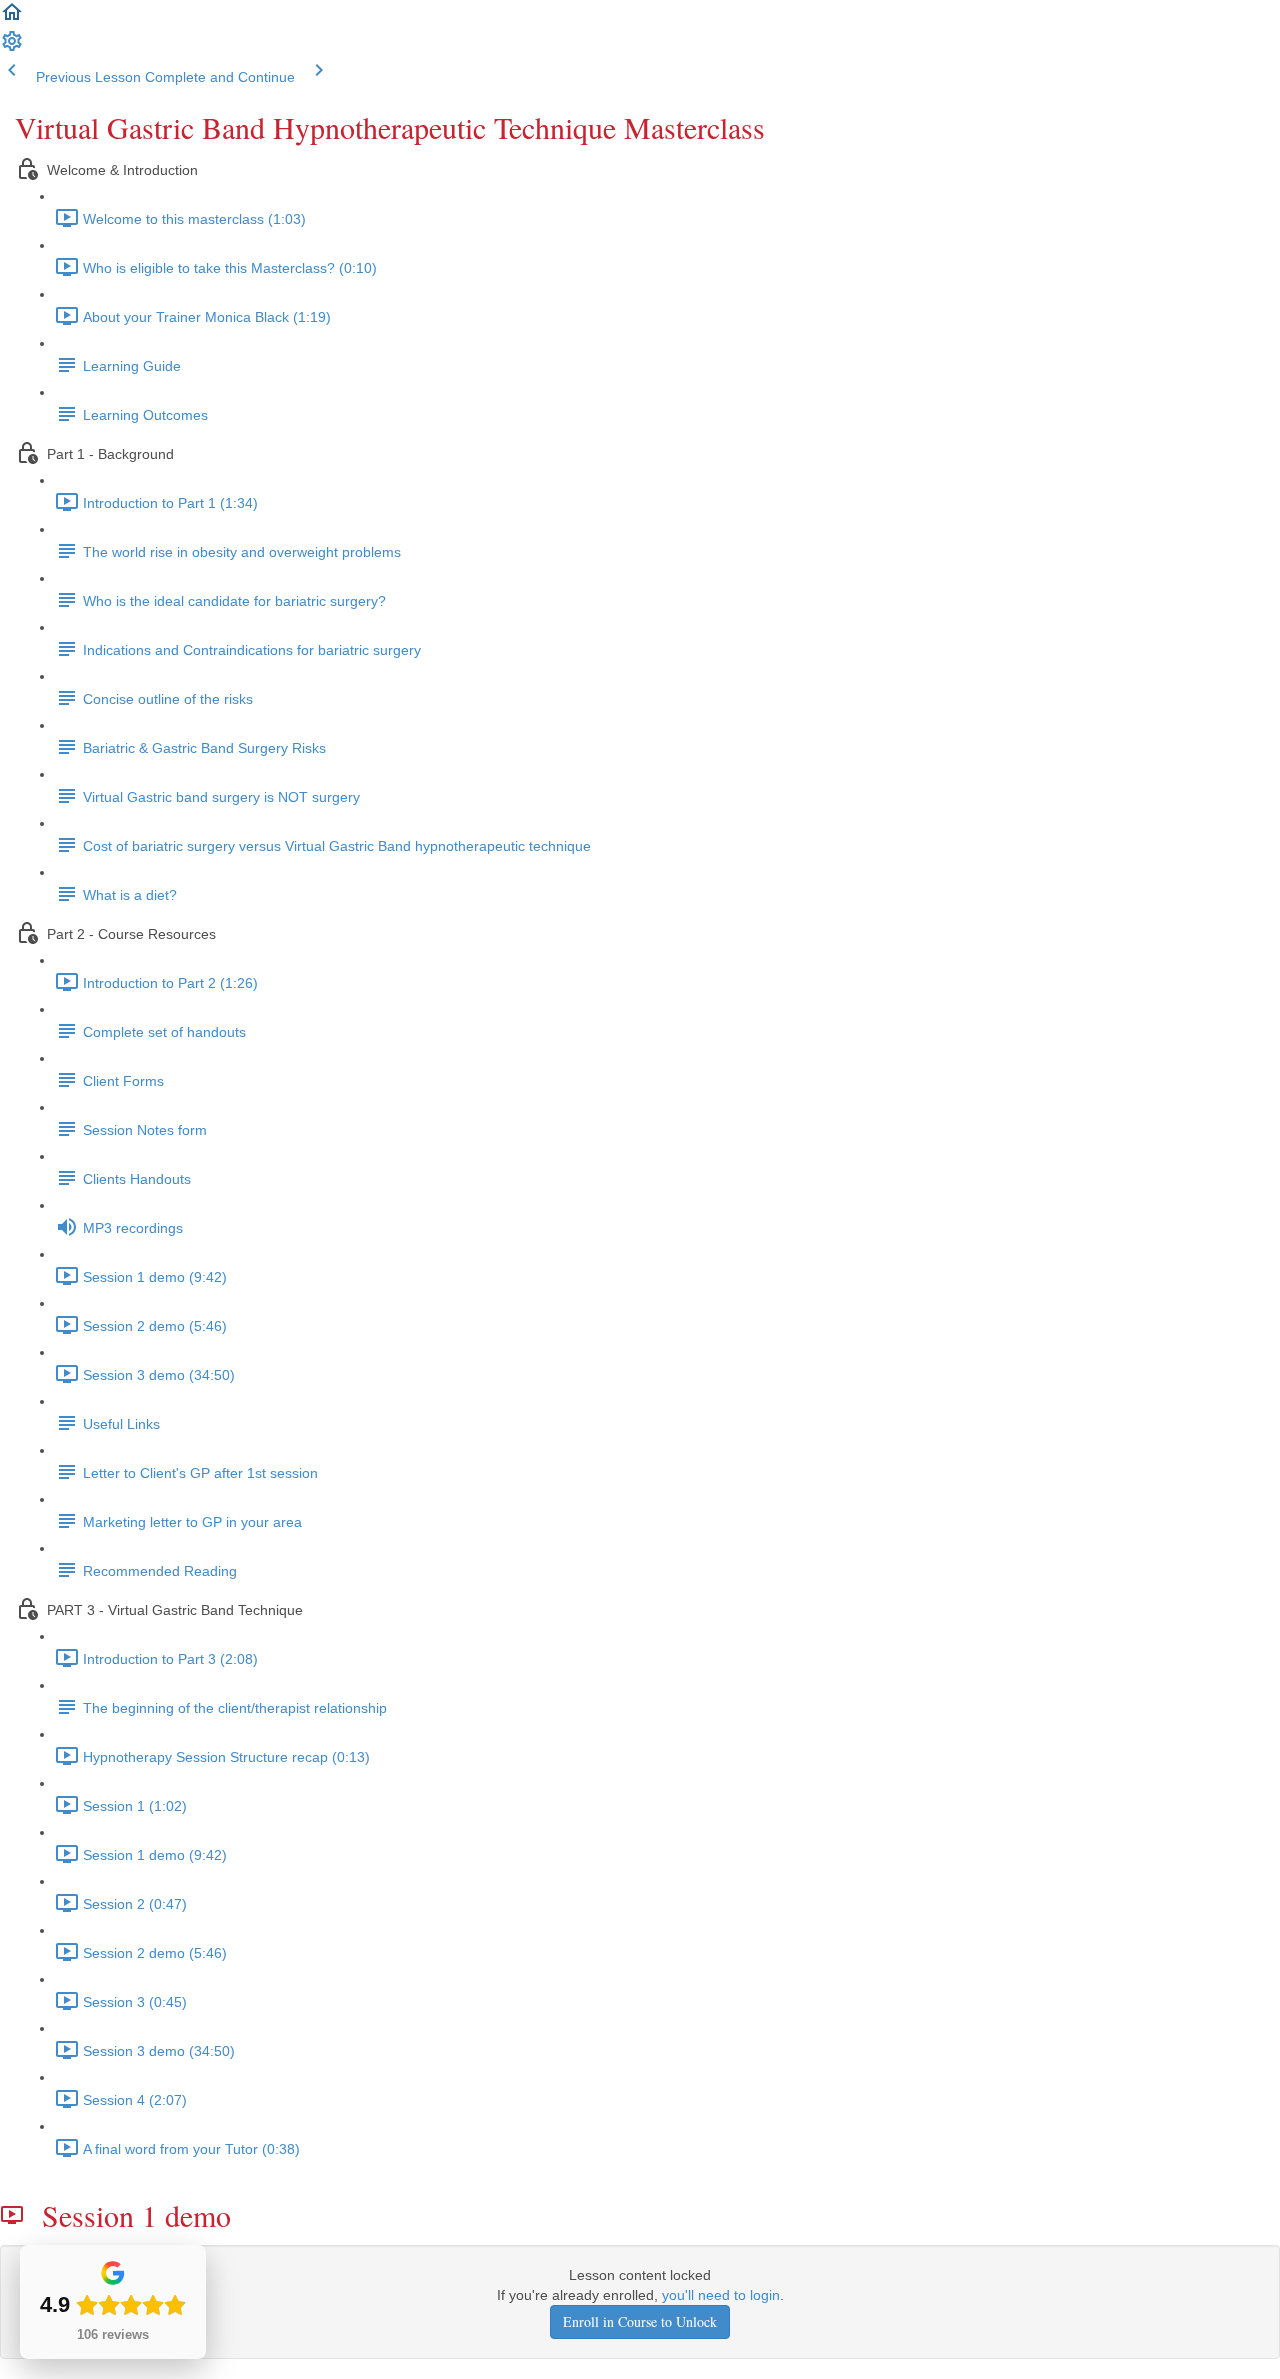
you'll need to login (721, 2295)
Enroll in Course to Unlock (640, 2321)
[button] (12, 19)
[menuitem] (12, 48)
